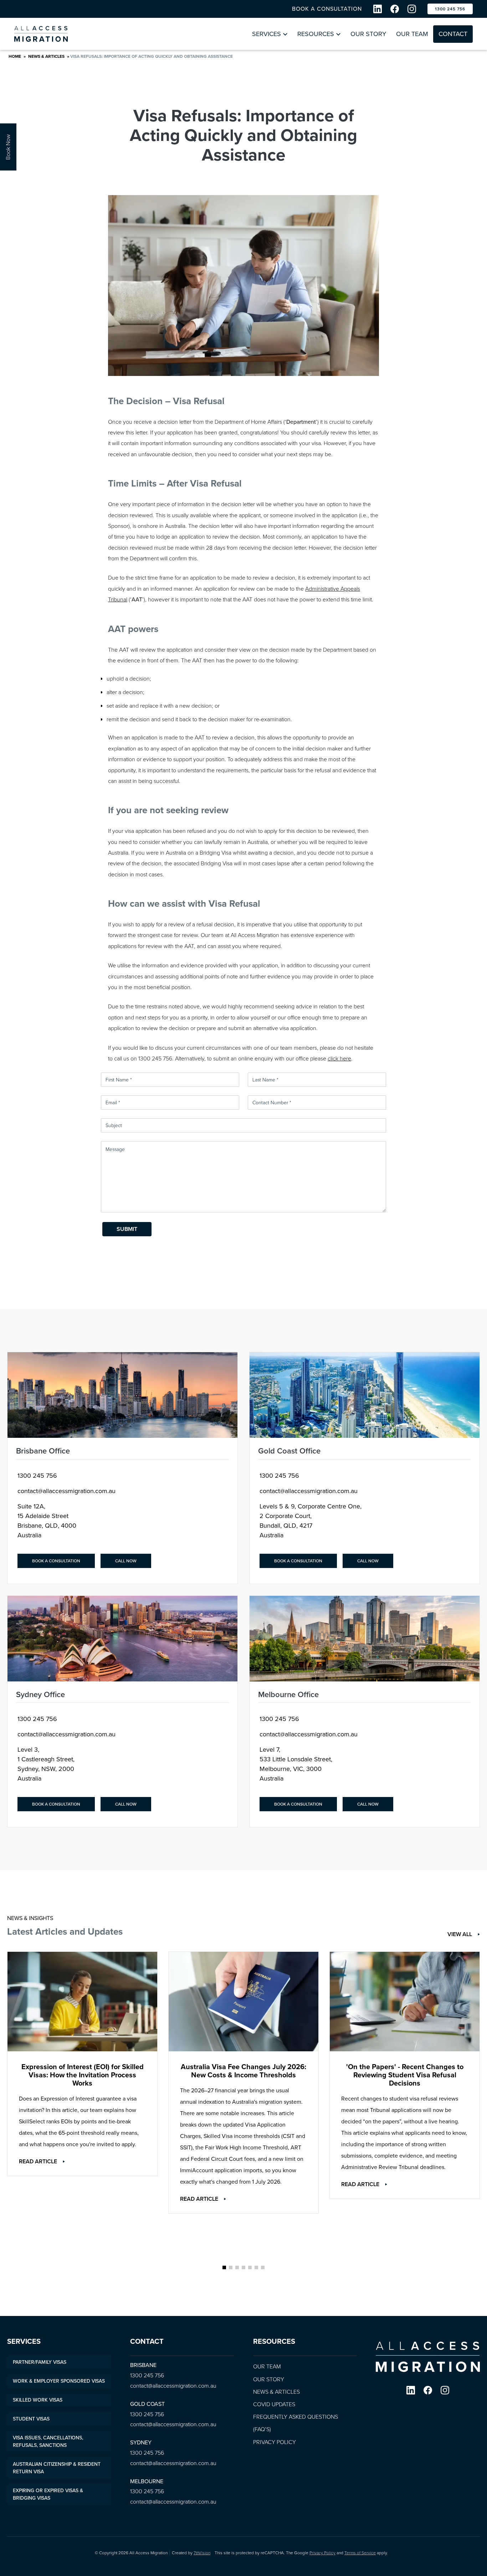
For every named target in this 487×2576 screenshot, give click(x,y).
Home (15, 56)
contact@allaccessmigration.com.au (66, 1491)
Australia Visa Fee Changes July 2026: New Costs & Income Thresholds (243, 2071)
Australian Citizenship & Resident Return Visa (57, 2468)
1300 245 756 (450, 9)
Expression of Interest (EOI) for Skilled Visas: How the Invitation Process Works (83, 2075)
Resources (316, 34)
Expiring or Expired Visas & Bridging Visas (48, 2494)
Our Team (412, 34)
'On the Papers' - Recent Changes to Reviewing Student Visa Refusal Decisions (405, 2075)
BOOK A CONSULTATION (327, 9)
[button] (224, 2267)
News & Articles (46, 56)
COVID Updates (274, 2404)
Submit (127, 1229)
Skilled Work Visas (38, 2400)
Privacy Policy (275, 2442)
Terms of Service (360, 2553)
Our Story (368, 34)
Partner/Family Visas (40, 2362)
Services (266, 34)
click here (339, 1058)
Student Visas (31, 2419)
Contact (453, 34)
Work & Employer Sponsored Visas (59, 2381)
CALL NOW (126, 1561)
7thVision (202, 2553)
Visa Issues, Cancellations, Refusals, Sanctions (48, 2442)
